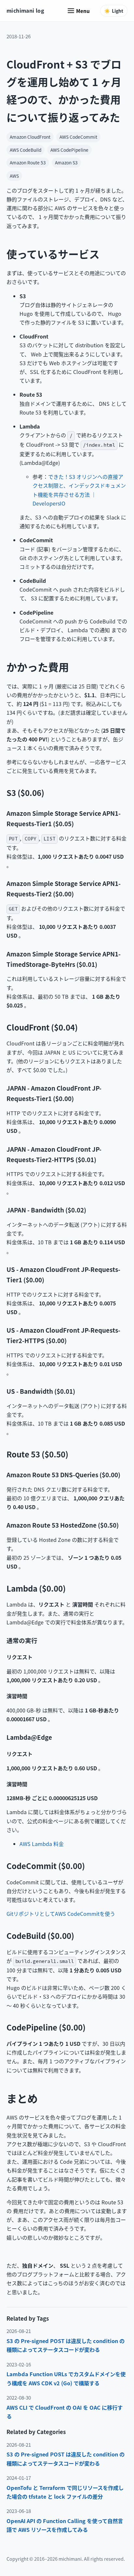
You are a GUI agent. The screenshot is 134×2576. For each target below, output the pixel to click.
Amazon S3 (66, 162)
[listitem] (67, 2345)
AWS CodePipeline (69, 150)
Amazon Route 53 (28, 162)
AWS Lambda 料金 (42, 1844)
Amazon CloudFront (30, 137)
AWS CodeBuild (26, 150)
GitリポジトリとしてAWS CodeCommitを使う (61, 1914)
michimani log (25, 10)
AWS (14, 176)
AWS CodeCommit (78, 137)
